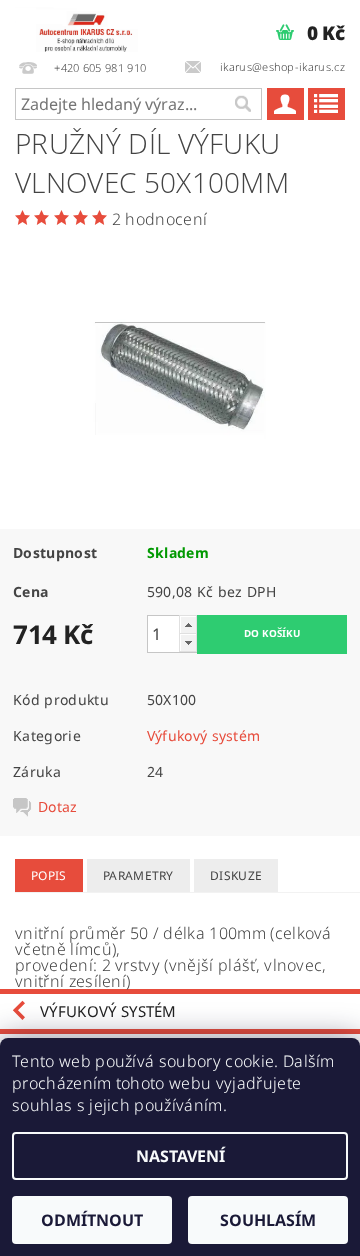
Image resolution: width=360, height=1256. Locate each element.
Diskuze (236, 875)
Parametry (138, 875)
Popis (49, 875)
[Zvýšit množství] (188, 624)
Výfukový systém (204, 735)
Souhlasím (268, 1220)
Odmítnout (92, 1220)
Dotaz (58, 807)
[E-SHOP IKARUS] (90, 26)
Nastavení (180, 1156)
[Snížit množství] (188, 642)
